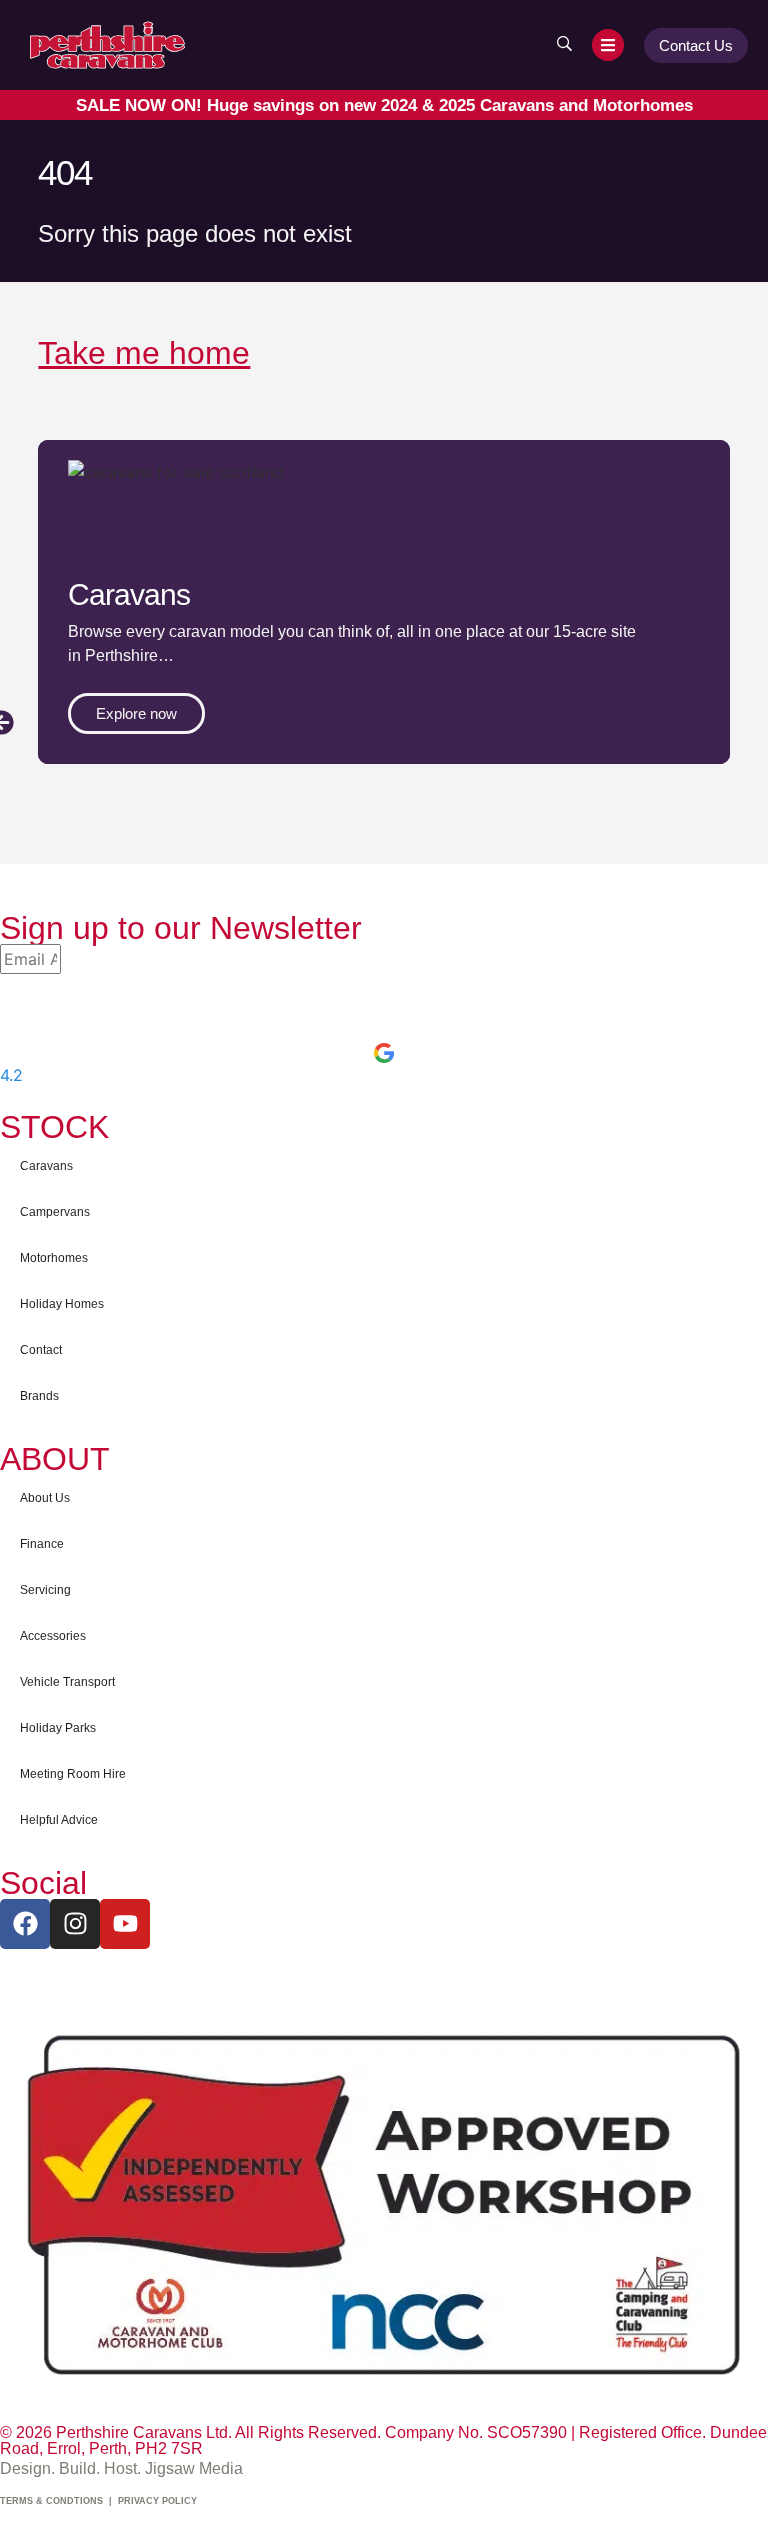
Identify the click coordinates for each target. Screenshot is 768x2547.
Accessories (53, 1636)
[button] (712, 722)
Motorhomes (54, 1258)
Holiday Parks (58, 1728)
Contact (41, 1350)
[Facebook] (25, 1924)
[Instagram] (75, 1924)
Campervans (55, 1212)
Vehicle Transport (67, 1682)
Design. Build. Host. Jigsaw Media (121, 2468)
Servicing (45, 1590)
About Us (45, 1498)
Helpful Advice (59, 1820)
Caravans (46, 1166)
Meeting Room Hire (73, 1774)
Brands (39, 1396)
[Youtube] (125, 1924)
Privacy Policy (157, 2501)
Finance (42, 1544)
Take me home (144, 353)
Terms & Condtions (51, 2501)
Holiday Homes (62, 1304)
